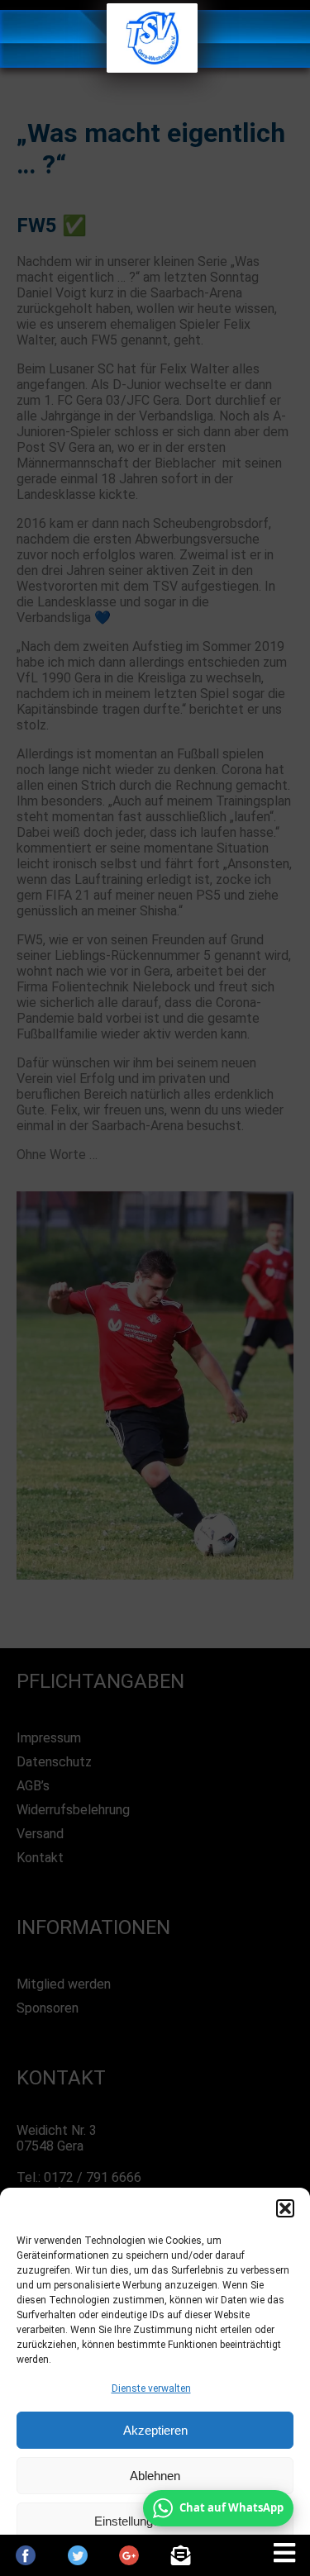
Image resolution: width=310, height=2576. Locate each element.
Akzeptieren (155, 2430)
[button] (285, 2208)
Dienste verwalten (151, 2388)
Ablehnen (155, 2476)
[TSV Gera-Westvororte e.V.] (152, 68)
